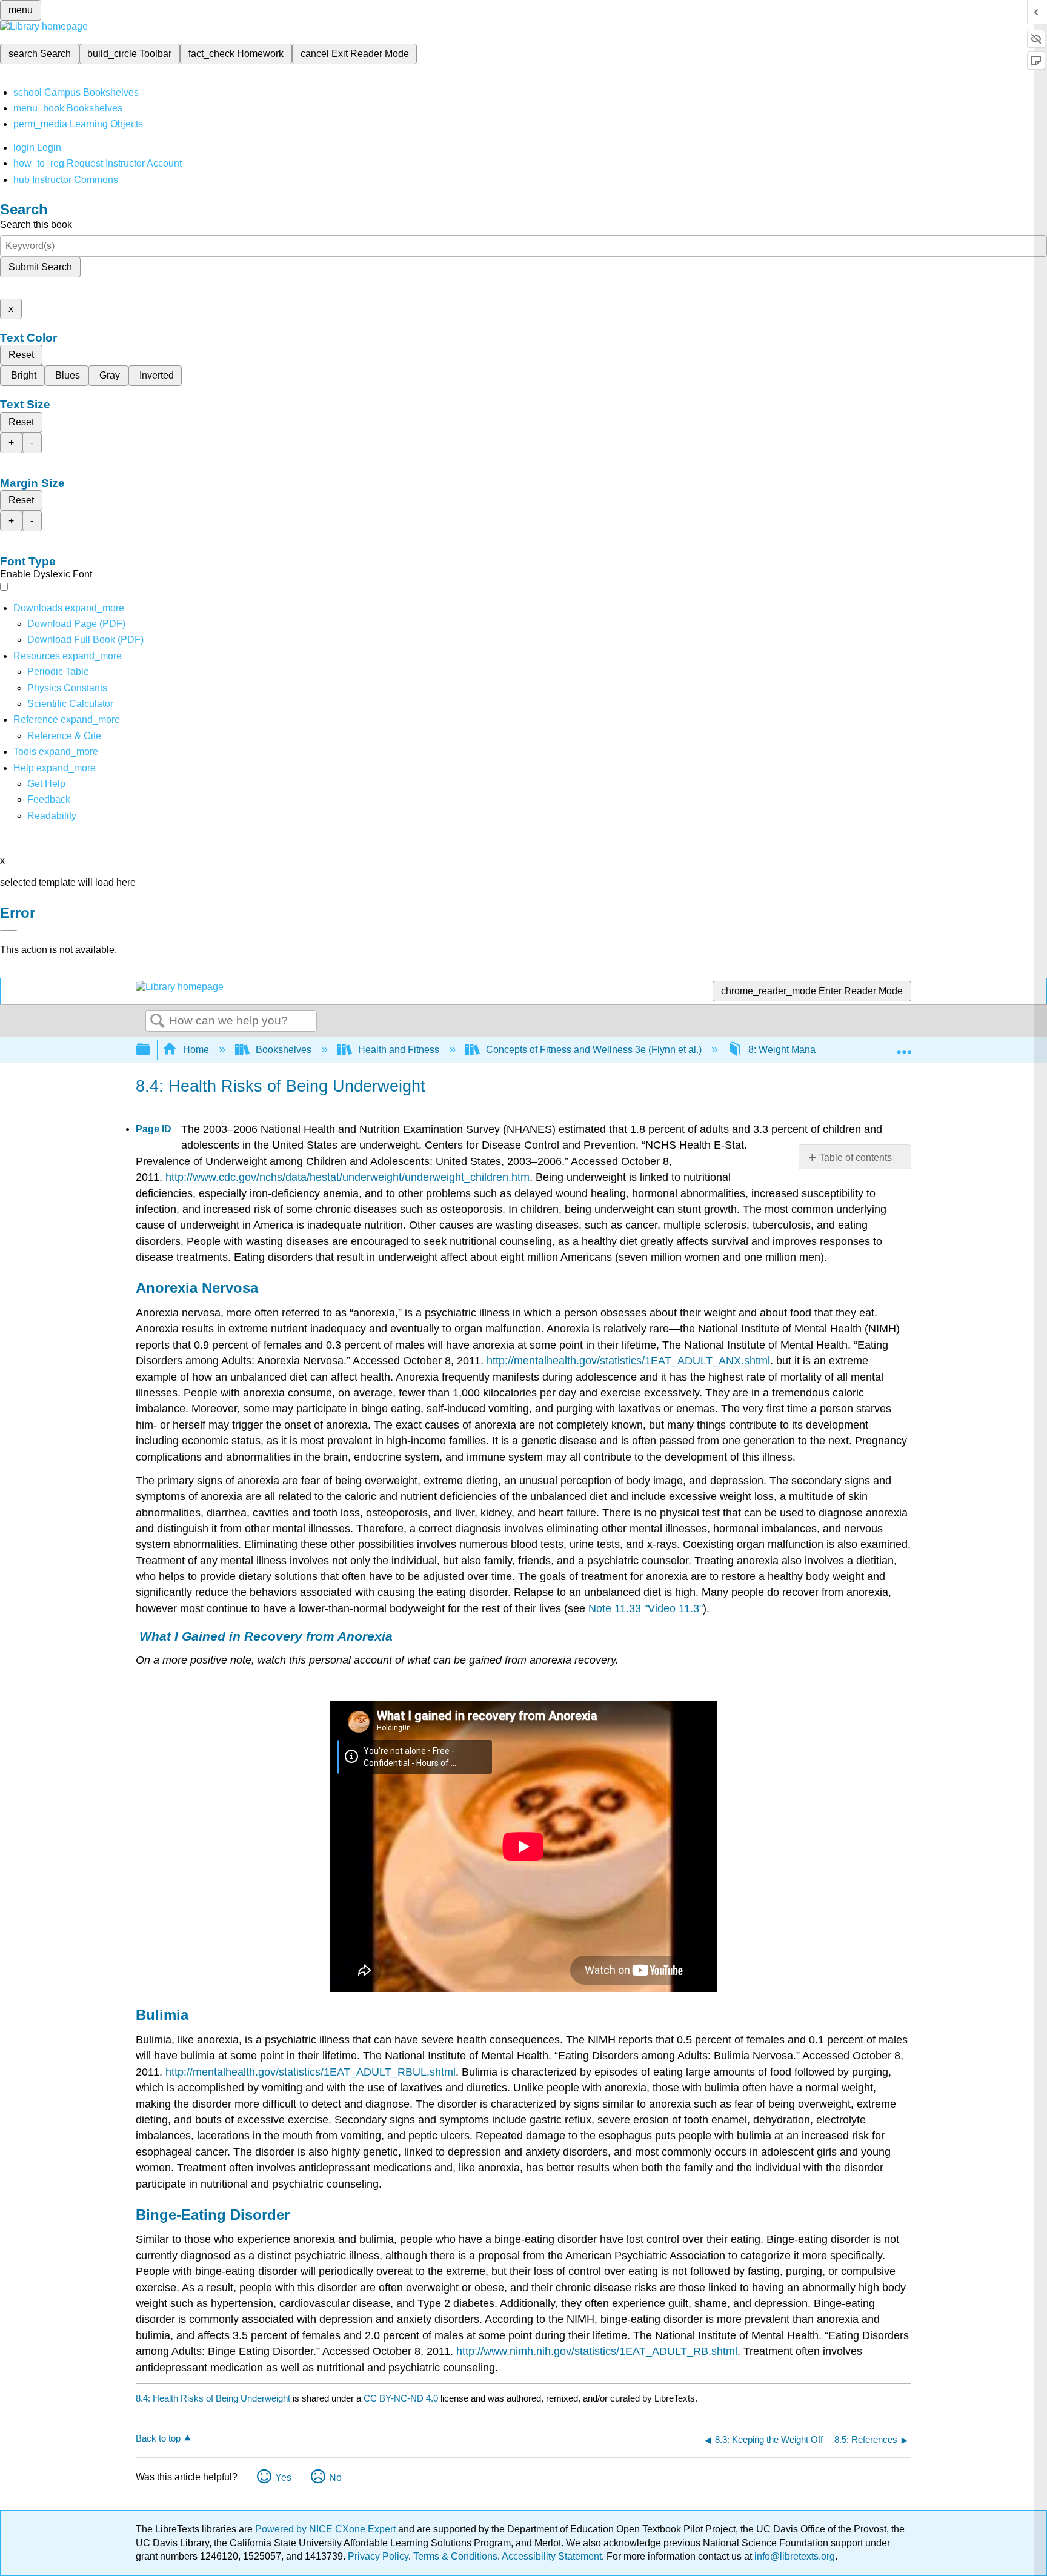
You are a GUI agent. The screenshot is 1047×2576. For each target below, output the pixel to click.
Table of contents (856, 1157)
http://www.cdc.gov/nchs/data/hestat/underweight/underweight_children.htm (347, 1177)
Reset (21, 355)
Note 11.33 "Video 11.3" (646, 1608)
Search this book (36, 224)
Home (196, 1050)
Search (158, 1021)
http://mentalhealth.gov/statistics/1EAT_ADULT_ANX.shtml (628, 1361)
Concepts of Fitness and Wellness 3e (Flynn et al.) (594, 1050)
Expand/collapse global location (904, 1046)
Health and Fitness (399, 1050)
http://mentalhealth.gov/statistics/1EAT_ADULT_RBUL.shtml (311, 2072)
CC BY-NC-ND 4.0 (401, 2398)
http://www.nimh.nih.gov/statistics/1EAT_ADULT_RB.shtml (597, 2351)
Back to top (158, 2438)
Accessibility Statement (552, 2556)
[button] (49, 799)
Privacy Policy (378, 2556)
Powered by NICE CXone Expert (327, 2529)
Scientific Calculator (70, 704)
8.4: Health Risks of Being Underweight (213, 2398)
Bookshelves (284, 1050)
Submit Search (40, 267)
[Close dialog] (8, 931)
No (335, 2478)
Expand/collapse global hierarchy (151, 1050)
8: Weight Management (798, 1050)
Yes (283, 2478)
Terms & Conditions (455, 2556)
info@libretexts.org (793, 2556)
